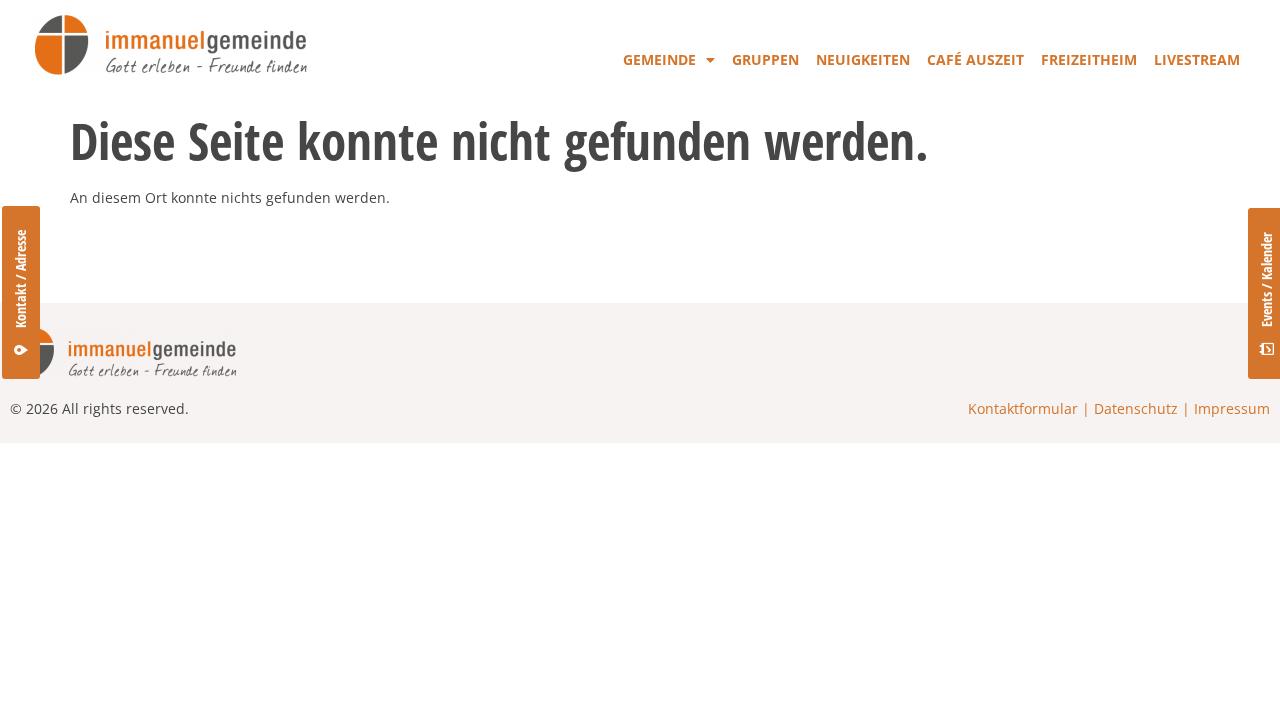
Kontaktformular (1023, 408)
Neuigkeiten (863, 59)
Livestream (1197, 59)
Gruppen (765, 59)
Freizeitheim (1089, 59)
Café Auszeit (975, 59)
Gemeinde (659, 59)
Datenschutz (1136, 408)
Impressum (1232, 408)
